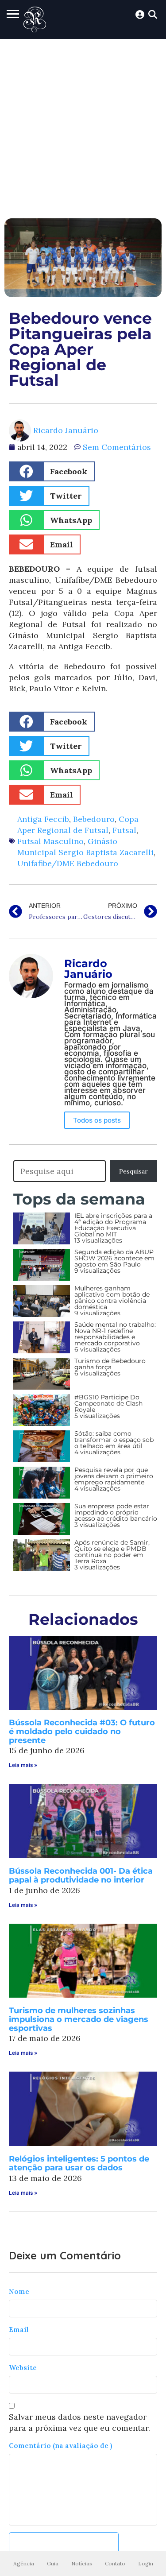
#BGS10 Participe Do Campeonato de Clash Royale (108, 1403)
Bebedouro (94, 819)
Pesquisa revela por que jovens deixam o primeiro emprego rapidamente (114, 1476)
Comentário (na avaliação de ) (60, 2446)
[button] (52, 471)
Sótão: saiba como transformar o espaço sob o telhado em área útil (114, 1440)
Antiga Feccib (43, 819)
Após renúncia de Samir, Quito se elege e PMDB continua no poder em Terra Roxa (112, 1552)
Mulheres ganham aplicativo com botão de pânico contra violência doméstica (112, 1298)
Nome (19, 2291)
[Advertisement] (83, 126)
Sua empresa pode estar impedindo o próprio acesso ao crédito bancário (116, 1512)
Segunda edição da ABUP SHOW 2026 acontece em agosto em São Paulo (114, 1258)
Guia (53, 2563)
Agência (24, 2563)
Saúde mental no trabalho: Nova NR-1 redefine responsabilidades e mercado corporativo (115, 1334)
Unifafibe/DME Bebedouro (68, 863)
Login (146, 2563)
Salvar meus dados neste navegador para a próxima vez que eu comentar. (79, 2422)
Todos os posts (97, 1120)
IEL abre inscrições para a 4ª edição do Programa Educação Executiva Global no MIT (113, 1225)
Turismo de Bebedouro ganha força (110, 1364)
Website (23, 2368)
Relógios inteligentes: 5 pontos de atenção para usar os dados (79, 2163)
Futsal (124, 830)
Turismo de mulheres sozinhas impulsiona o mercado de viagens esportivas (79, 2019)
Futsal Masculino (50, 841)
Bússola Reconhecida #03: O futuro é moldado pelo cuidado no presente (82, 1732)
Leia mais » (23, 1765)
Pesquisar (133, 1171)
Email (19, 2330)
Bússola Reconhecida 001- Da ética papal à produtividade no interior (81, 1875)
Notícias (82, 2563)
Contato (115, 2563)
